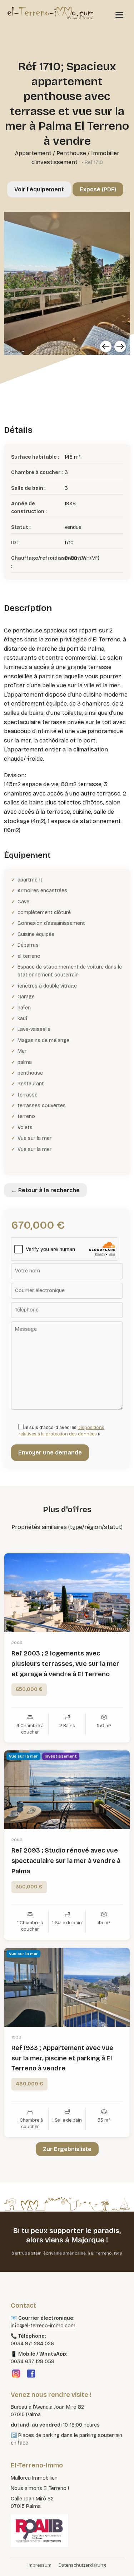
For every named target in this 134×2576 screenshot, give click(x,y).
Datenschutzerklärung (82, 2565)
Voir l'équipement (39, 189)
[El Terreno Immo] (50, 13)
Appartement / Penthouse (51, 153)
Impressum (39, 2565)
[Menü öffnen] (119, 15)
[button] (13, 2563)
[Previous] (106, 347)
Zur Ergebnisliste (67, 2149)
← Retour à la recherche (45, 1190)
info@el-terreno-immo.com (43, 2326)
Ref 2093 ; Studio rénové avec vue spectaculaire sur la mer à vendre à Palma (66, 1861)
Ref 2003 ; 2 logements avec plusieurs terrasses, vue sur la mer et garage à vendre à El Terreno (65, 1664)
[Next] (120, 347)
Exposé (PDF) (98, 189)
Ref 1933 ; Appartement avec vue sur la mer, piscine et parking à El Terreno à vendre (62, 2058)
